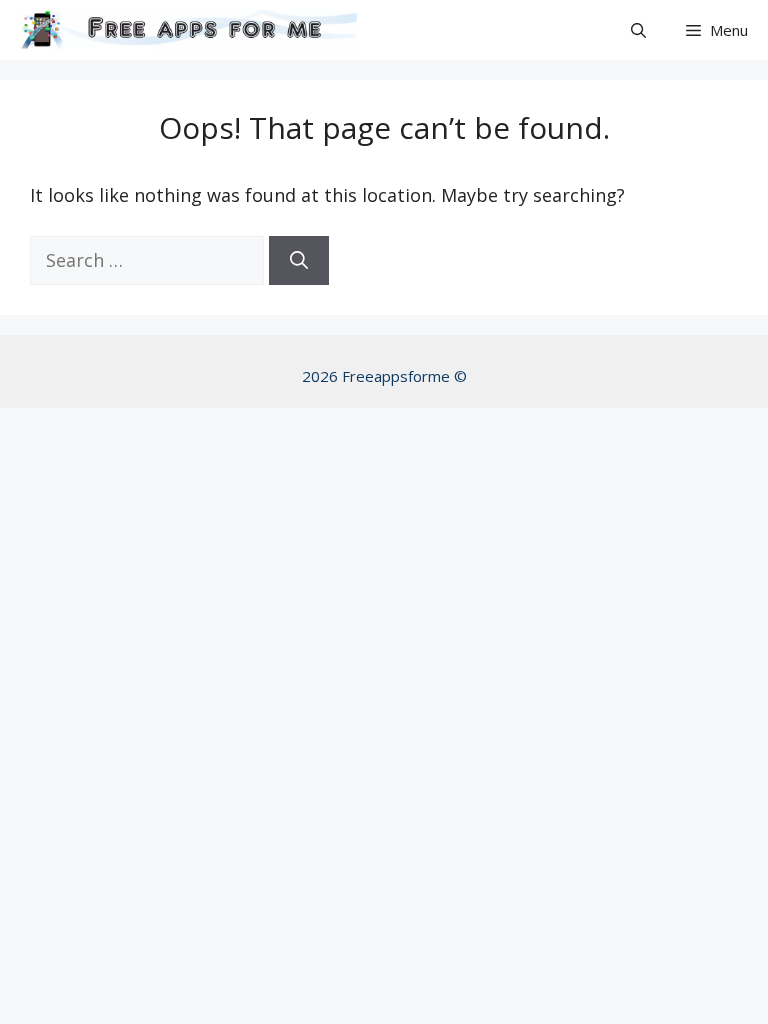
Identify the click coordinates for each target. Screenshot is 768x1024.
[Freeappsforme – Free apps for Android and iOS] (183, 30)
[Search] (299, 260)
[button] (638, 30)
